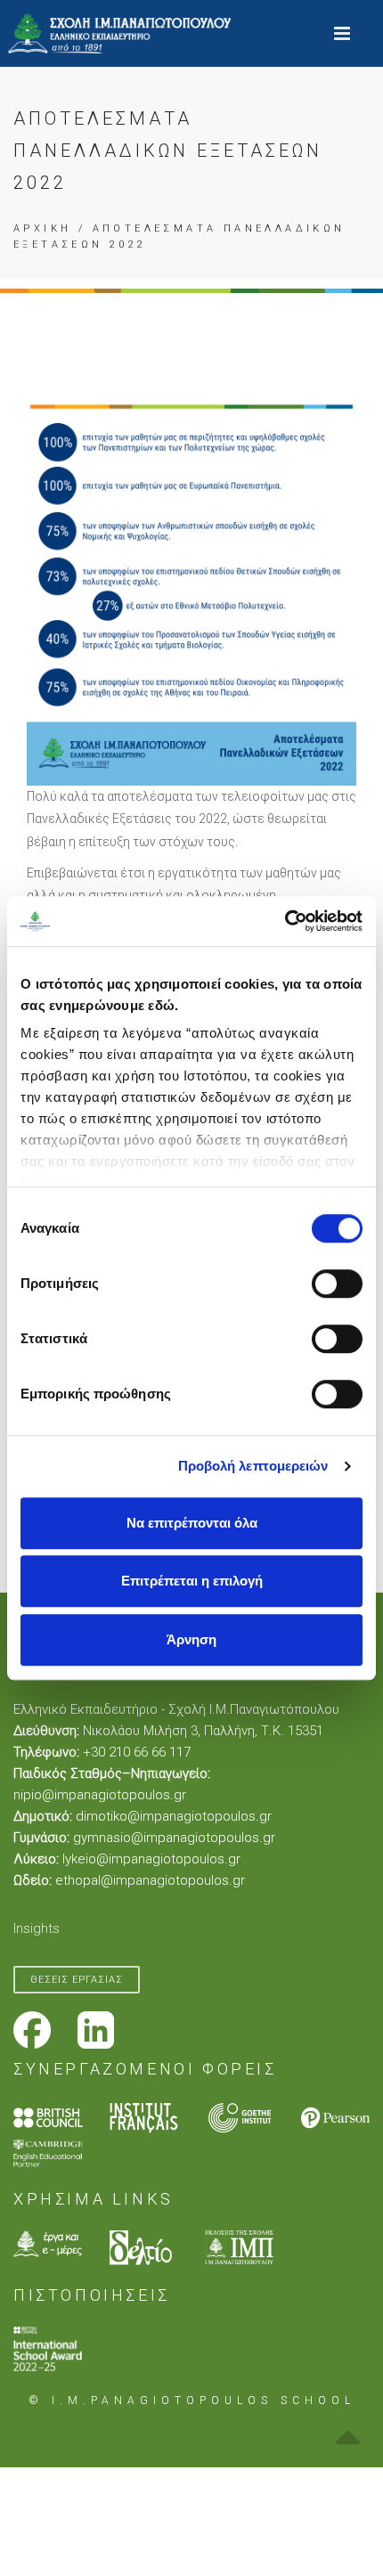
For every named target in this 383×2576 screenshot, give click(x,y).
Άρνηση (191, 1639)
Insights (37, 1928)
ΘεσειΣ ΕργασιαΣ (77, 1980)
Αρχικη (42, 228)
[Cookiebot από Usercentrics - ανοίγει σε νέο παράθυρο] (285, 921)
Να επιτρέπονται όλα (192, 1523)
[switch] (337, 1284)
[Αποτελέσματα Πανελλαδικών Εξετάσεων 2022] (191, 587)
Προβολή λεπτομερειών (253, 1466)
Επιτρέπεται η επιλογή (192, 1581)
